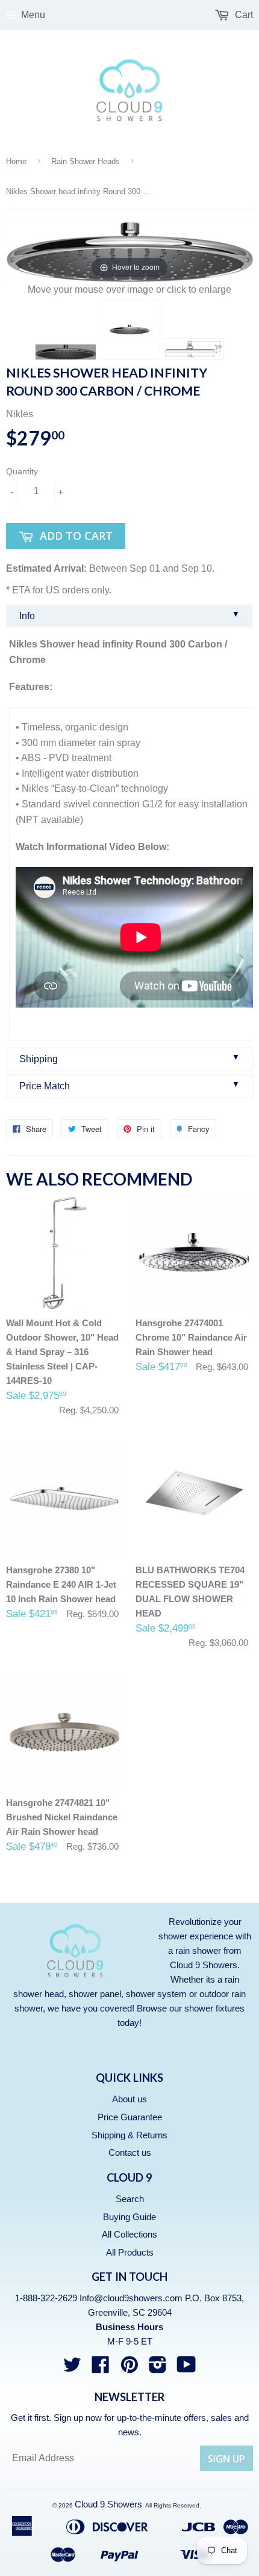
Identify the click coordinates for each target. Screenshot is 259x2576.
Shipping (129, 1058)
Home (16, 161)
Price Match (129, 1085)
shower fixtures (214, 2008)
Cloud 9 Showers (108, 2504)
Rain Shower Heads (86, 161)
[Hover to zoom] (129, 251)
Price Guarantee (130, 2117)
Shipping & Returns (129, 2135)
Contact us (130, 2152)
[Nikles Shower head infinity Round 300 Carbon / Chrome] (66, 352)
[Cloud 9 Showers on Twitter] (72, 2368)
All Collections (129, 2234)
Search (130, 2199)
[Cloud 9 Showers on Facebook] (101, 2368)
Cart (243, 15)
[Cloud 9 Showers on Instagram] (158, 2368)
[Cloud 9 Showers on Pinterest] (129, 2368)
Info (129, 615)
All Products (130, 2252)
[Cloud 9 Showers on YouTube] (186, 2368)
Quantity (22, 471)
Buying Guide (129, 2217)
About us (129, 2099)
